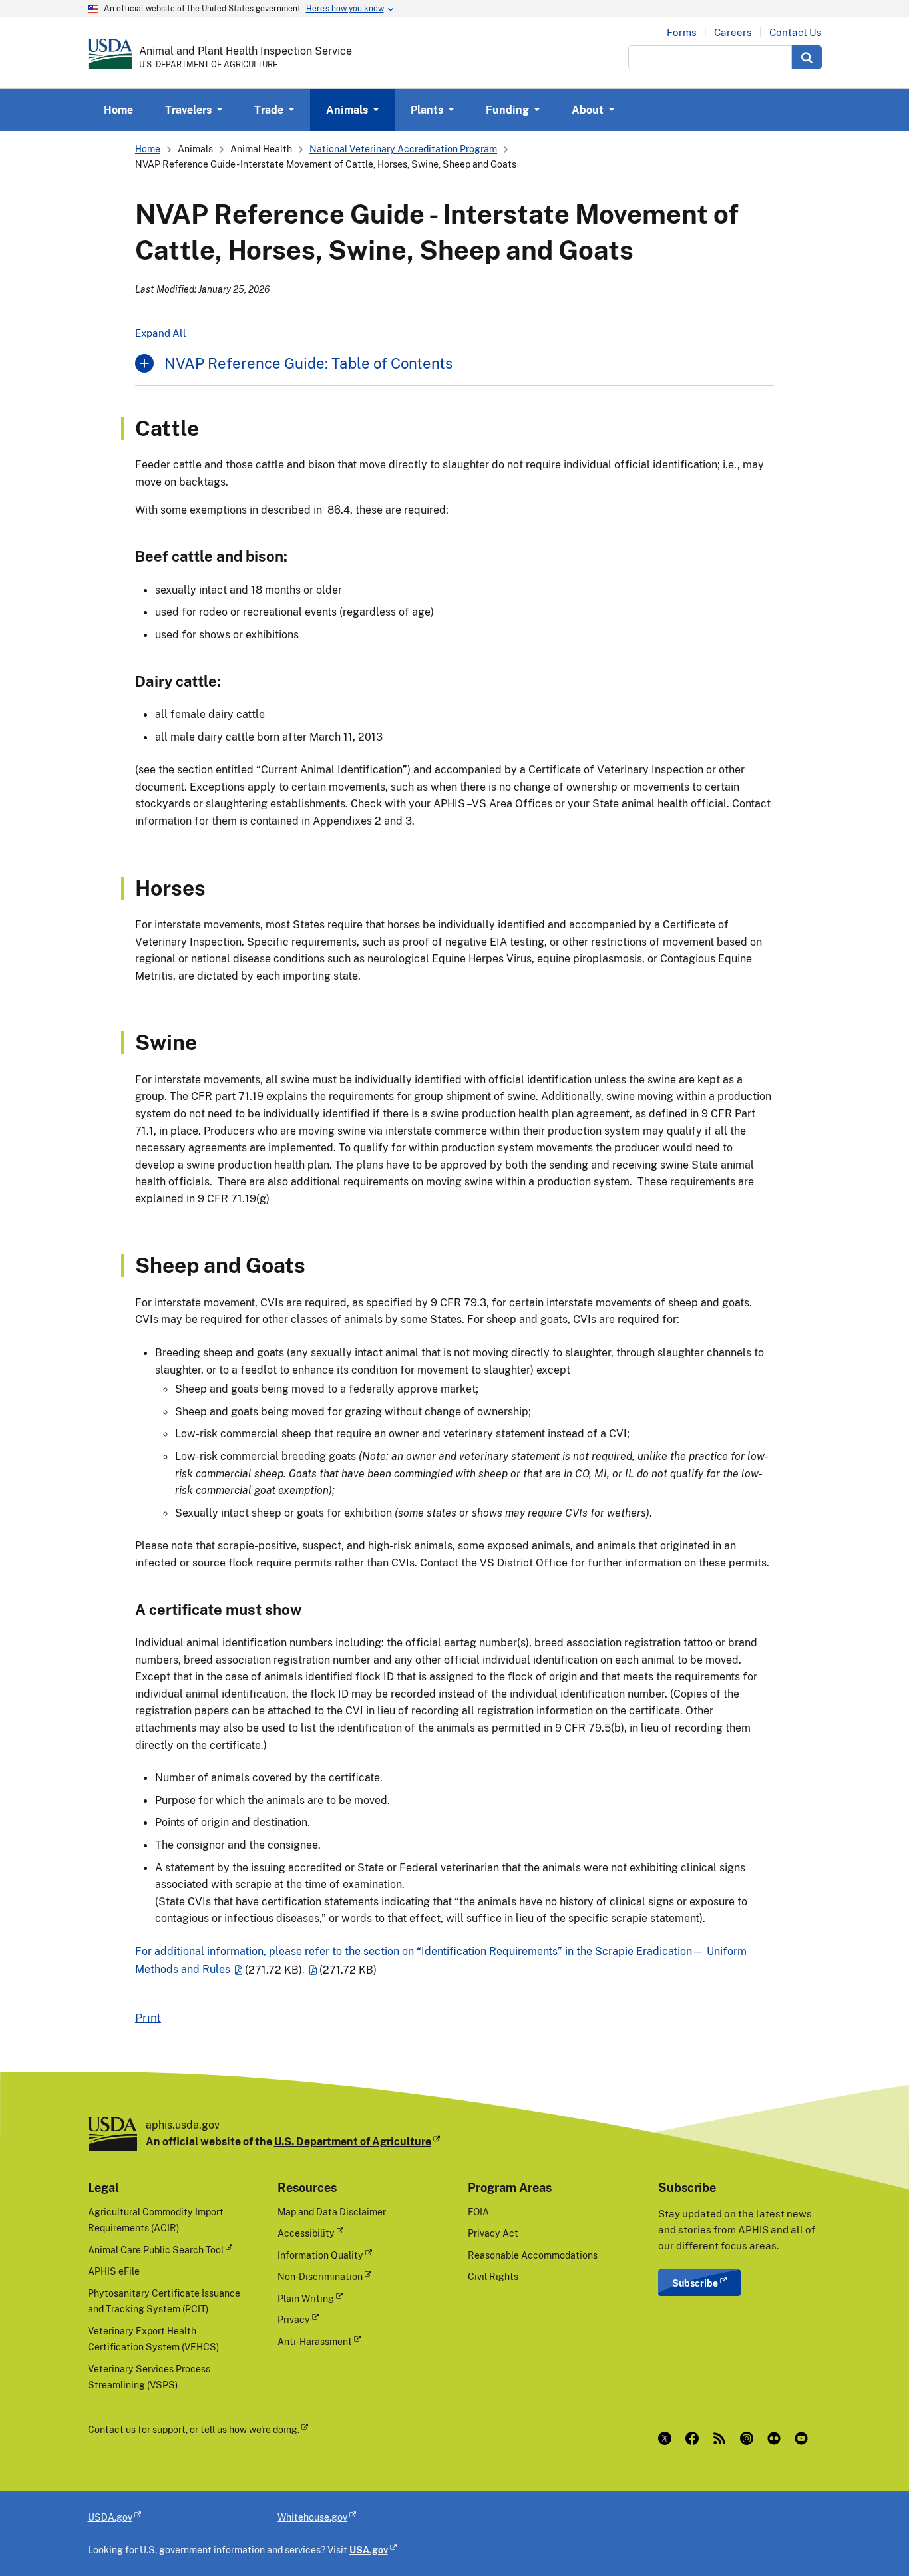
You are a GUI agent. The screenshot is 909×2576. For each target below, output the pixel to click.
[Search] (807, 57)
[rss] (722, 2438)
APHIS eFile (114, 2271)
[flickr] (777, 2438)
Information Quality (320, 2255)
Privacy (294, 2319)
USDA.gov (110, 2517)
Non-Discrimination (320, 2276)
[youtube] (804, 2438)
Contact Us (796, 32)
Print (148, 2017)
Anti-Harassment (315, 2341)
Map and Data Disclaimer (332, 2212)
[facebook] (695, 2438)
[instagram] (750, 2438)
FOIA (478, 2212)
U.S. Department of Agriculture (353, 2141)
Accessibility (306, 2233)
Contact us (112, 2429)
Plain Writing (306, 2298)
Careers (733, 32)
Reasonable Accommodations (533, 2255)
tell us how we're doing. (250, 2429)
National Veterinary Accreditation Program (403, 149)
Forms (682, 32)
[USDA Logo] (110, 54)
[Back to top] (872, 2539)
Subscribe (695, 2283)
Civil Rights (493, 2276)
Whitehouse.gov (312, 2517)
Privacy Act (493, 2233)
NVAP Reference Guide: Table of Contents (308, 363)
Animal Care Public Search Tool (156, 2250)
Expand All (161, 333)
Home (118, 110)
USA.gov (369, 2550)
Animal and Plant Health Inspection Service (246, 51)
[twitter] (668, 2438)
